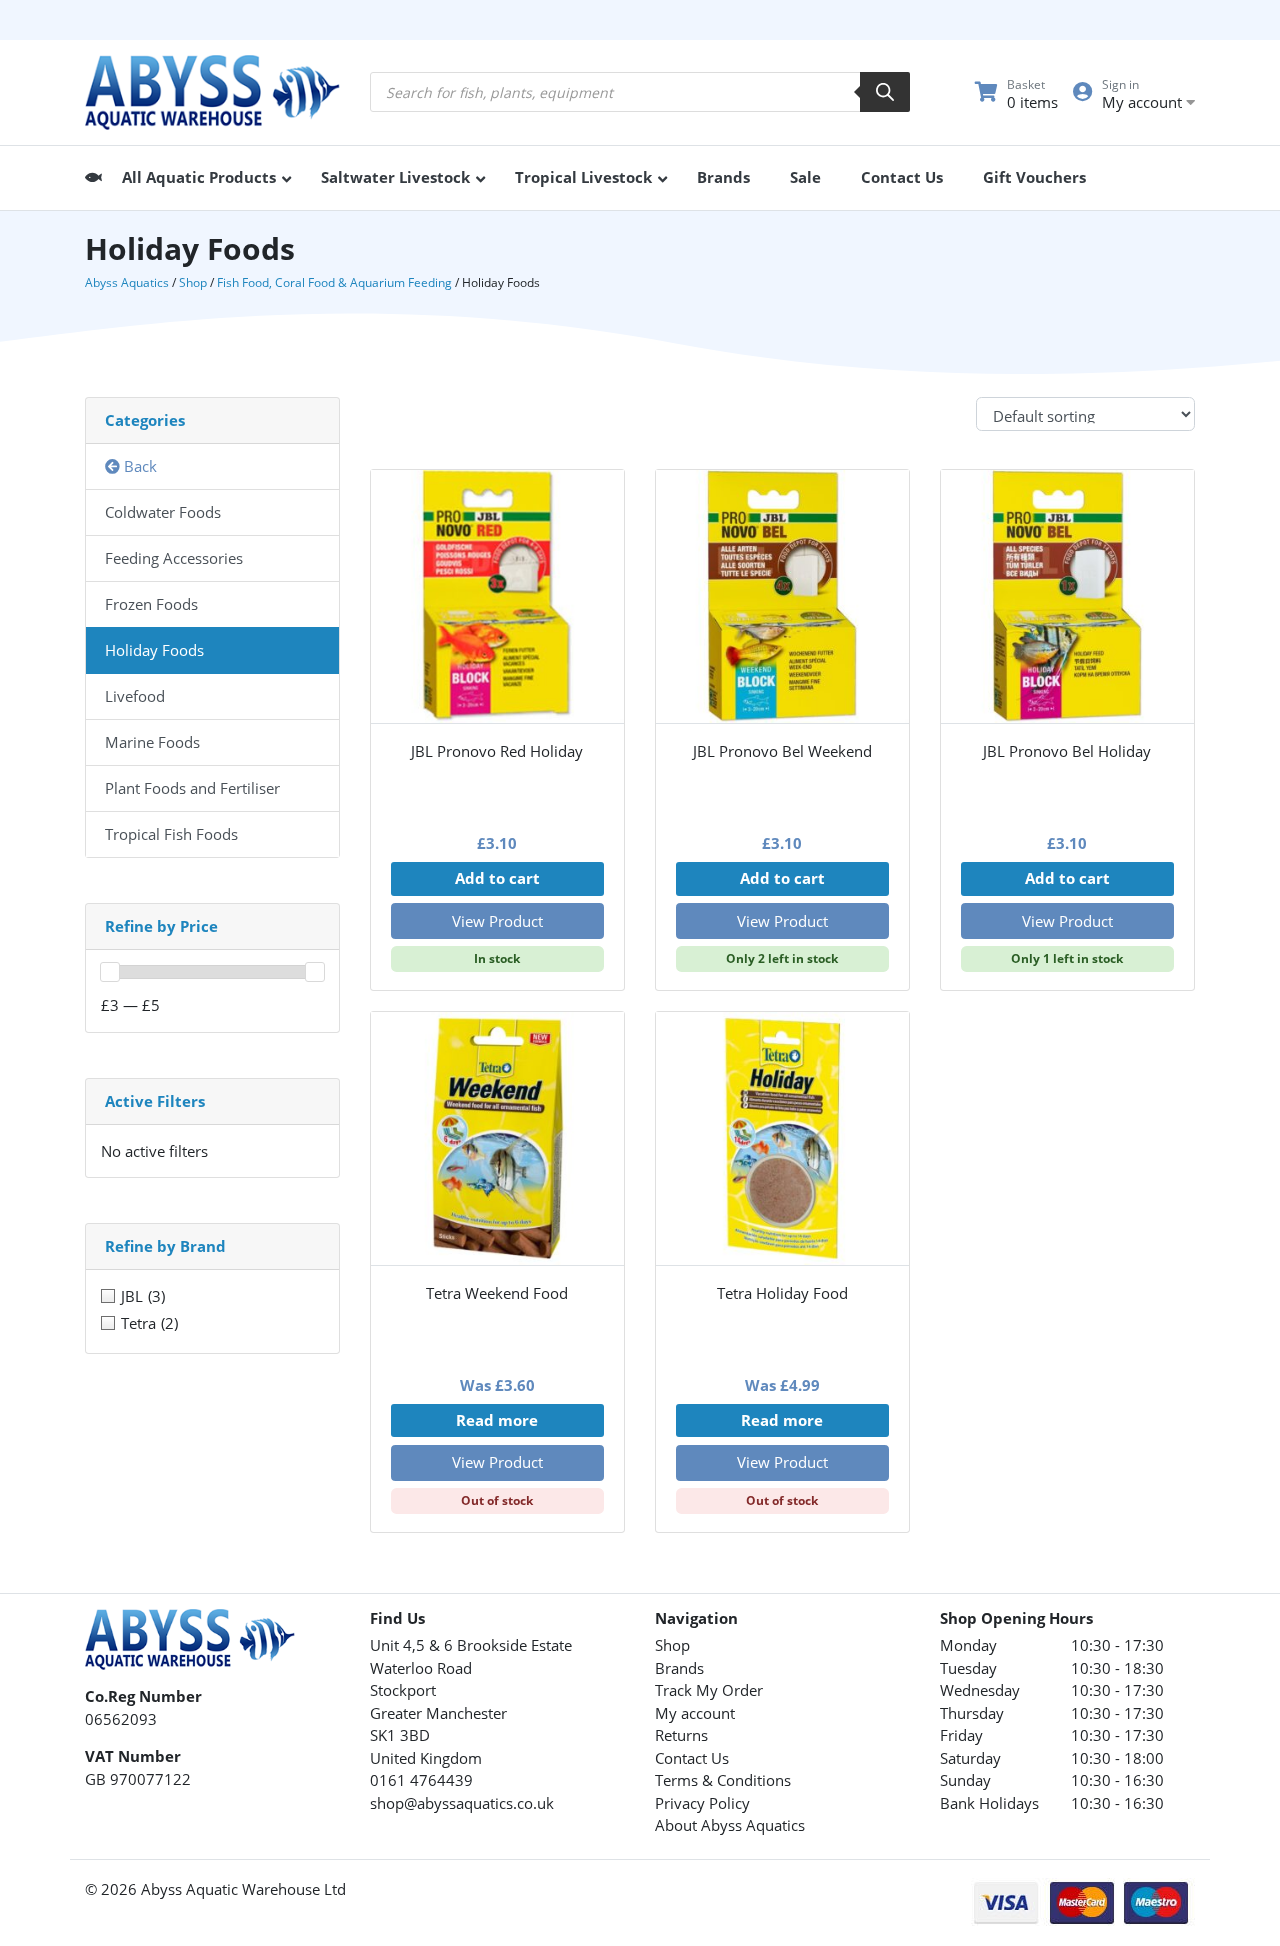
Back (138, 466)
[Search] (885, 92)
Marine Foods (152, 742)
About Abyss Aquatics (730, 1825)
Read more (497, 1420)
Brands (679, 1668)
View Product (497, 921)
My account (695, 1713)
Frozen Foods (151, 604)
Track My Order (709, 1690)
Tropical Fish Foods (171, 834)
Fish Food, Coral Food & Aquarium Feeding (334, 282)
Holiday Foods (154, 650)
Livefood (135, 696)
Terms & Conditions (723, 1780)
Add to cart (497, 878)
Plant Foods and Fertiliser (192, 788)
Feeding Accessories (174, 558)
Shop (193, 282)
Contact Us (692, 1758)
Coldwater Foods (163, 512)
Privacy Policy (702, 1803)
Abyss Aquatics (127, 282)
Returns (681, 1735)
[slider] (110, 972)
